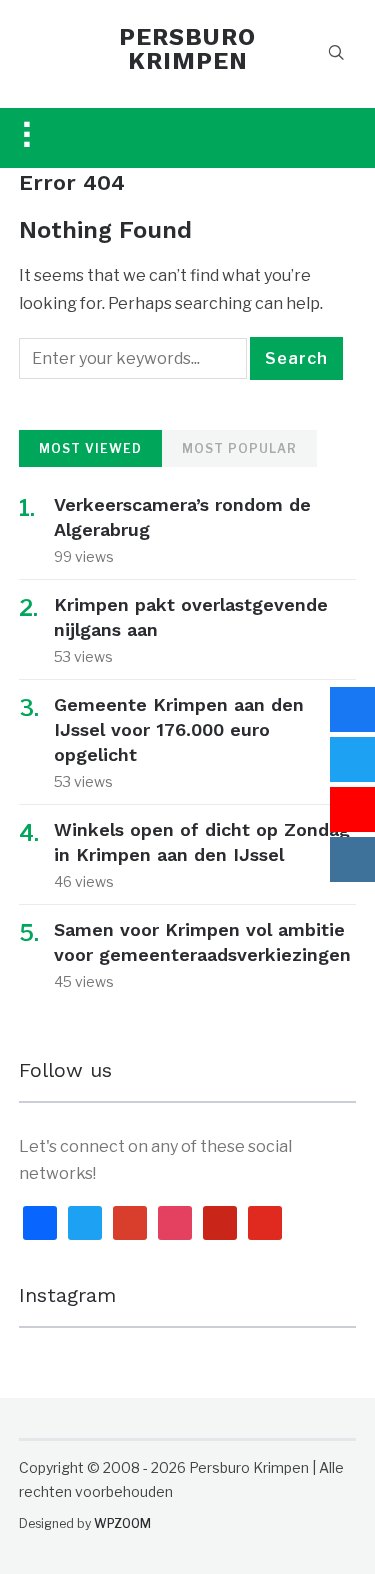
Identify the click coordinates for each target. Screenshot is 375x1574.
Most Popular (239, 448)
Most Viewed (90, 448)
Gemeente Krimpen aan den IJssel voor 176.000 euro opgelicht (179, 729)
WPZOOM (122, 1523)
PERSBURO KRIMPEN (187, 49)
